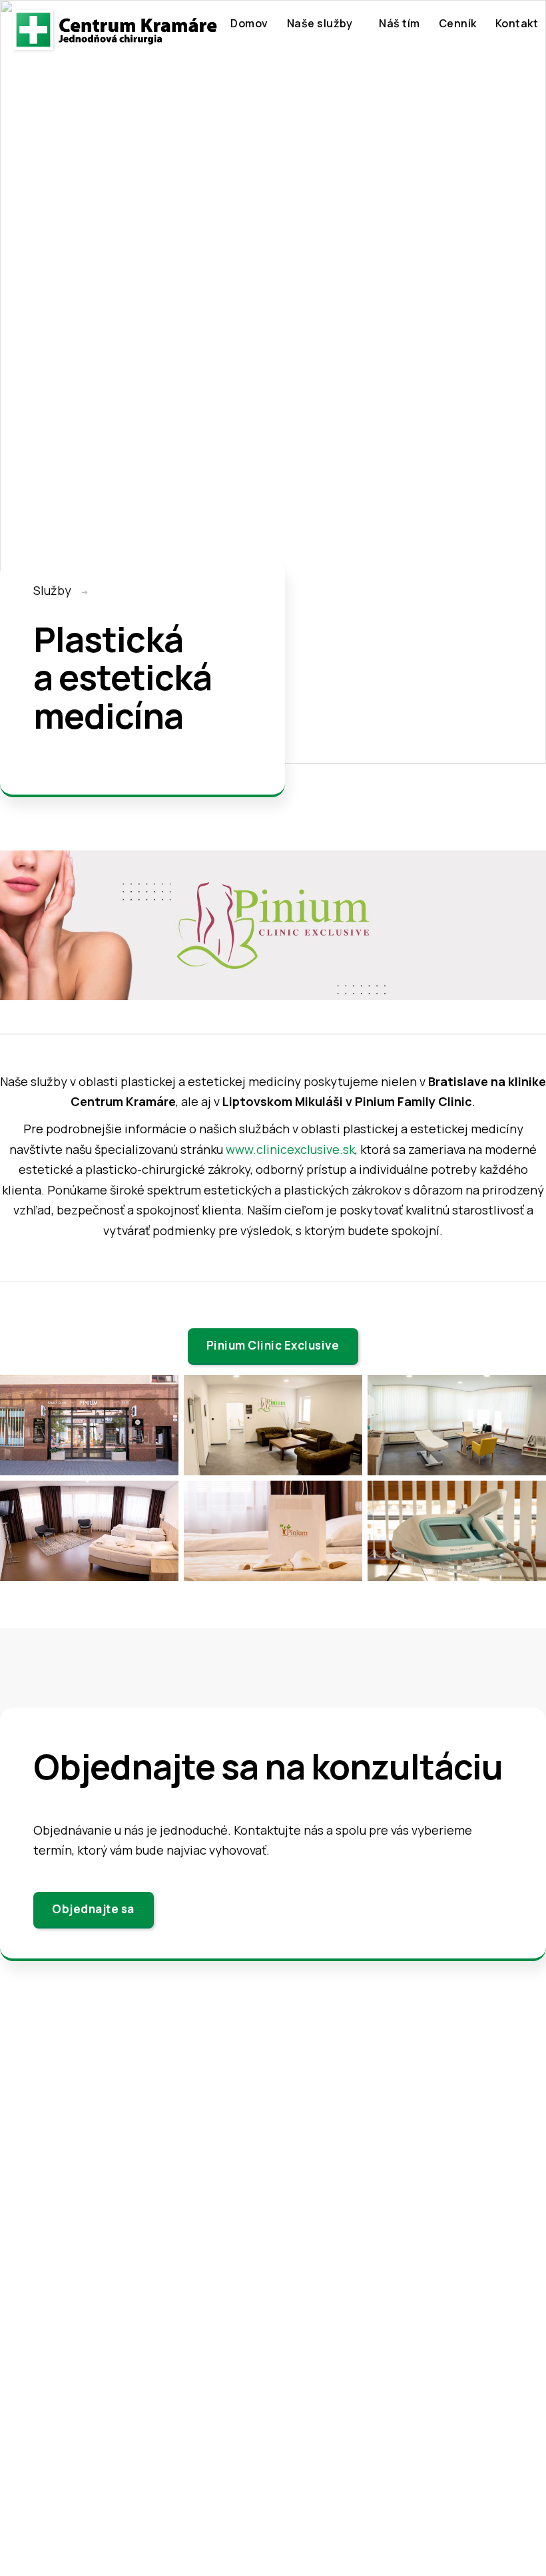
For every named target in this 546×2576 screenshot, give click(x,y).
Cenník (458, 23)
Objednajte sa (93, 1909)
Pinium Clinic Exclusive (273, 1345)
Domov (249, 23)
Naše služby (320, 23)
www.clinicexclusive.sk (290, 1149)
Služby (52, 590)
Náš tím (400, 23)
